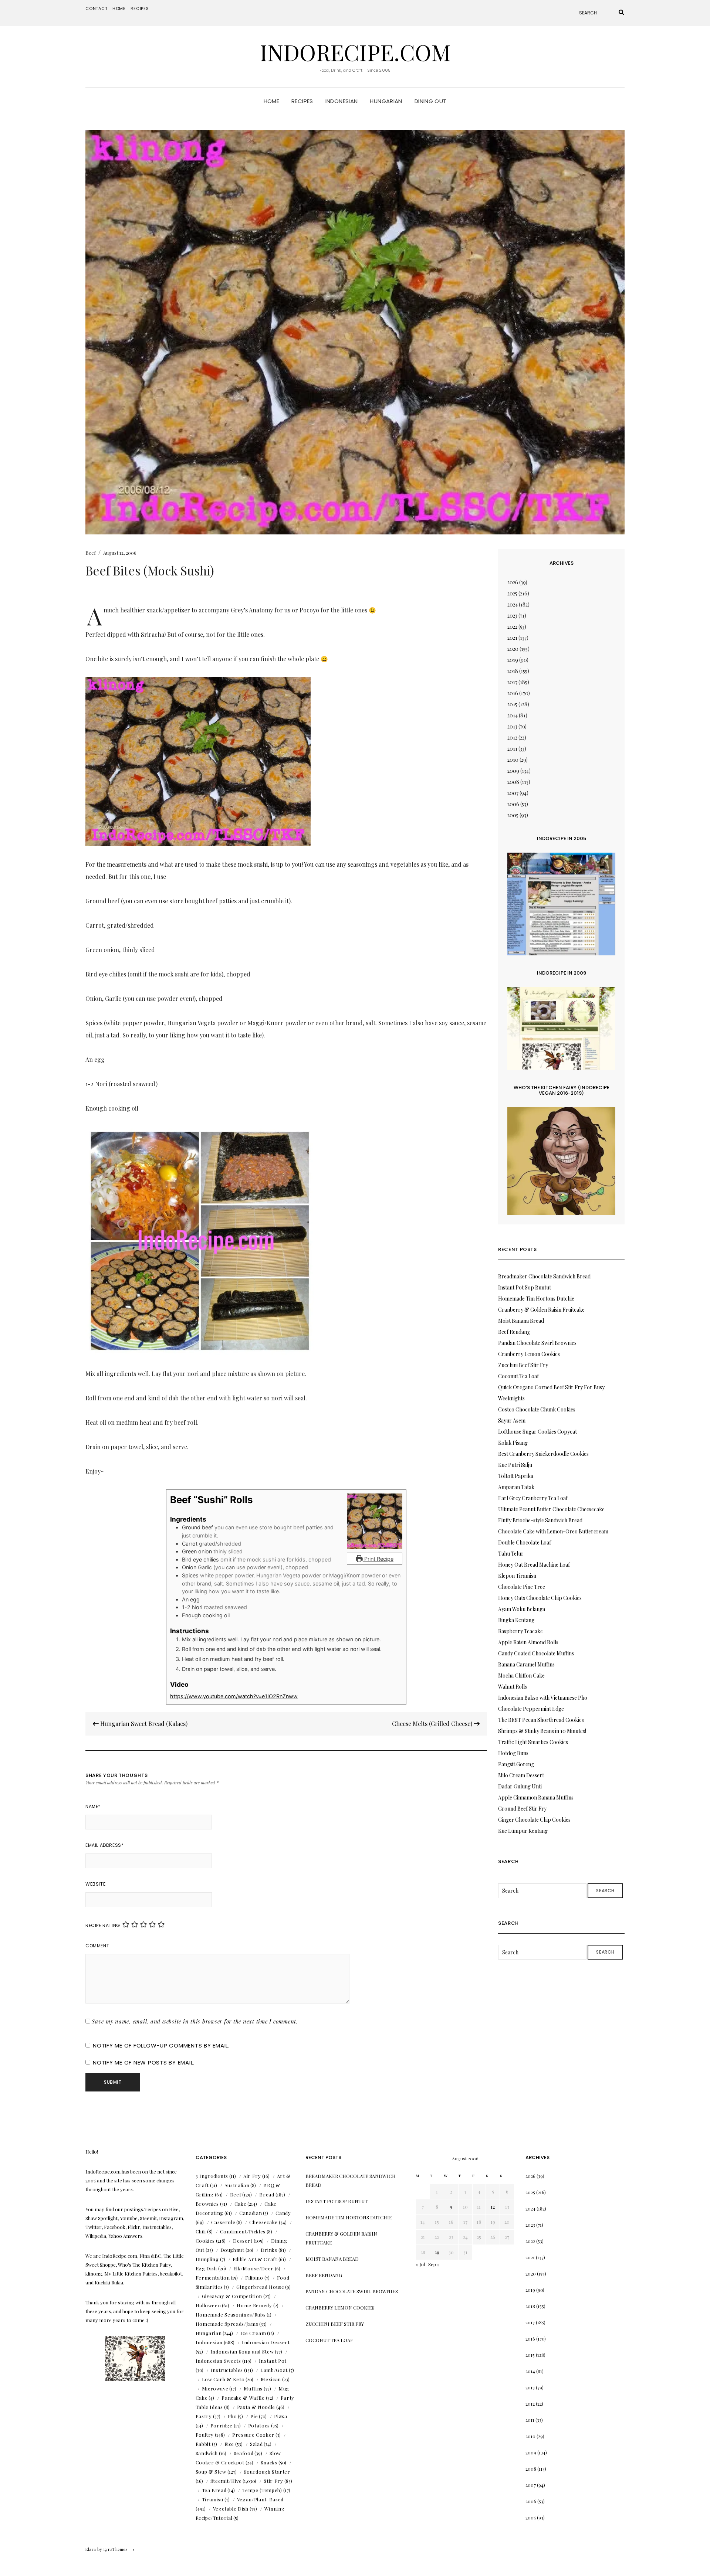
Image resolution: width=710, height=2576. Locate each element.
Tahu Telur (511, 1554)
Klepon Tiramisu (517, 1576)
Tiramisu (213, 2499)
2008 (513, 782)
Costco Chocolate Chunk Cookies (537, 1409)
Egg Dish (206, 2268)
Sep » (434, 2264)
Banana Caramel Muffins (526, 1664)
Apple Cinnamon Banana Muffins (536, 1797)
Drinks (269, 2250)
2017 (512, 682)
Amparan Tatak (516, 1487)
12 (493, 2207)
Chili (201, 2231)
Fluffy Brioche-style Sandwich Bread (540, 1520)
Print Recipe (378, 1559)
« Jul (420, 2264)
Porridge (222, 2425)
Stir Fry (273, 2481)
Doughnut (232, 2250)
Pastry (204, 2416)
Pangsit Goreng (516, 1764)
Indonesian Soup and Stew (242, 2351)
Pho (232, 2416)
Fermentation (213, 2278)
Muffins (253, 2388)
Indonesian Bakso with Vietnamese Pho (543, 1698)
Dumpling (207, 2259)
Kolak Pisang (513, 1443)
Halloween (208, 2305)
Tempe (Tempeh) (262, 2490)
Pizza (280, 2416)
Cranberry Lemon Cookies (529, 1354)
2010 (513, 760)
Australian (237, 2185)
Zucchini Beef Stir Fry (523, 1365)
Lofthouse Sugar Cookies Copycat (537, 1432)
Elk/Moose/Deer (253, 2268)
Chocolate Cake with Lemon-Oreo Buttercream (553, 1531)
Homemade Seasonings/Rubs (231, 2315)
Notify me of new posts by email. (144, 2062)
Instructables (227, 2370)
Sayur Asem (512, 1420)
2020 (513, 649)
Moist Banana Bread (521, 1321)
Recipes (140, 9)
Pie (254, 2416)
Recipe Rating (103, 1925)
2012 (512, 738)
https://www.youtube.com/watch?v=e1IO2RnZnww (234, 1696)
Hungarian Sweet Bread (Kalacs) (143, 1724)
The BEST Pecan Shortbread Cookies (541, 1720)
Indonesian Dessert (266, 2342)
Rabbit (203, 2444)
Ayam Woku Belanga (522, 1609)
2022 (512, 627)
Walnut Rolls (513, 1687)
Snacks (269, 2462)
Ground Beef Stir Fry (522, 1809)
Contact (97, 9)
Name (93, 1806)
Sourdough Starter (267, 2472)
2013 (512, 726)
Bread (267, 2194)
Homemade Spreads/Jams (227, 2324)
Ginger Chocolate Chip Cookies (534, 1820)
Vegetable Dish (231, 2509)
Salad (256, 2444)
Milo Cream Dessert (521, 1775)
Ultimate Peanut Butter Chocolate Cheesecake (551, 1509)
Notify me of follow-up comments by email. (161, 2045)
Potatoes (259, 2425)
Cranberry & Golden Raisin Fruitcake (541, 1310)
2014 (513, 715)
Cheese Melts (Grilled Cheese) (433, 1724)
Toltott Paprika (516, 1476)
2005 (513, 815)
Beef (91, 553)
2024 (513, 604)
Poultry (205, 2435)
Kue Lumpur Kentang (523, 1831)
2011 (512, 749)
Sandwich (207, 2453)
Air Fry (252, 2176)
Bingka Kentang (516, 1620)
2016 (513, 693)
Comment (97, 1946)
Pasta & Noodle (256, 2407)
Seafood (244, 2453)
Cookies (205, 2241)
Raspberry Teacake (520, 1631)
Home (119, 9)
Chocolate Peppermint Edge (531, 1709)
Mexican (271, 2379)
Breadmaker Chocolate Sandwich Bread (544, 1276)
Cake (241, 2204)
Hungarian (386, 101)
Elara (91, 2549)
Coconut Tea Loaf (518, 1376)
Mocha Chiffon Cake (521, 1676)
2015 (512, 704)
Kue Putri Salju (515, 1465)
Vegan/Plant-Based (260, 2499)
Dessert (243, 2241)
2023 (512, 616)
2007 (513, 793)
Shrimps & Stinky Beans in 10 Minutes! (542, 1731)
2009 (513, 771)
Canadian (251, 2213)
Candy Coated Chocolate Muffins (536, 1653)
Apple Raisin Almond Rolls (528, 1642)
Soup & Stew (211, 2472)
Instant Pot (273, 2361)
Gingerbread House (260, 2287)
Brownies (207, 2204)
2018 (513, 671)
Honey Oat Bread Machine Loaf (534, 1565)
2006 (513, 804)
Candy (283, 2213)
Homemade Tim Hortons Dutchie (536, 1299)
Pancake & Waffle (243, 2398)
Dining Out (431, 101)
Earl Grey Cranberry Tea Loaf (533, 1498)
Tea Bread (214, 2490)
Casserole (223, 2222)
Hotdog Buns (513, 1753)
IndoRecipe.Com (355, 52)
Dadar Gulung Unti (520, 1786)
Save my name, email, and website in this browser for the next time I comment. (195, 2021)
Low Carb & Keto (223, 2379)
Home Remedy (254, 2305)
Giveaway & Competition (232, 2296)
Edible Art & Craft (255, 2259)
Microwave (215, 2388)
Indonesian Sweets (218, 2361)
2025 (512, 593)
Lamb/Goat (274, 2370)
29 (437, 2252)
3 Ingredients (212, 2176)
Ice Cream (253, 2333)
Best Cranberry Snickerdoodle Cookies (543, 1454)
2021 (512, 638)
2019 (513, 660)
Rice (229, 2444)
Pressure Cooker (253, 2435)
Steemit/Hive (226, 2481)
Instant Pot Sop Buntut (525, 1287)
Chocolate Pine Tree (522, 1587)
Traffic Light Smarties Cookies (533, 1742)
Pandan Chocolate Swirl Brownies (537, 1343)
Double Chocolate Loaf (525, 1542)
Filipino (254, 2278)
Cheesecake (263, 2222)
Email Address (104, 1845)
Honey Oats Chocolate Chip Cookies (540, 1598)
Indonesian (342, 101)
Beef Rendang (514, 1332)
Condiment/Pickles (243, 2231)
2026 (513, 582)
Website (95, 1884)
